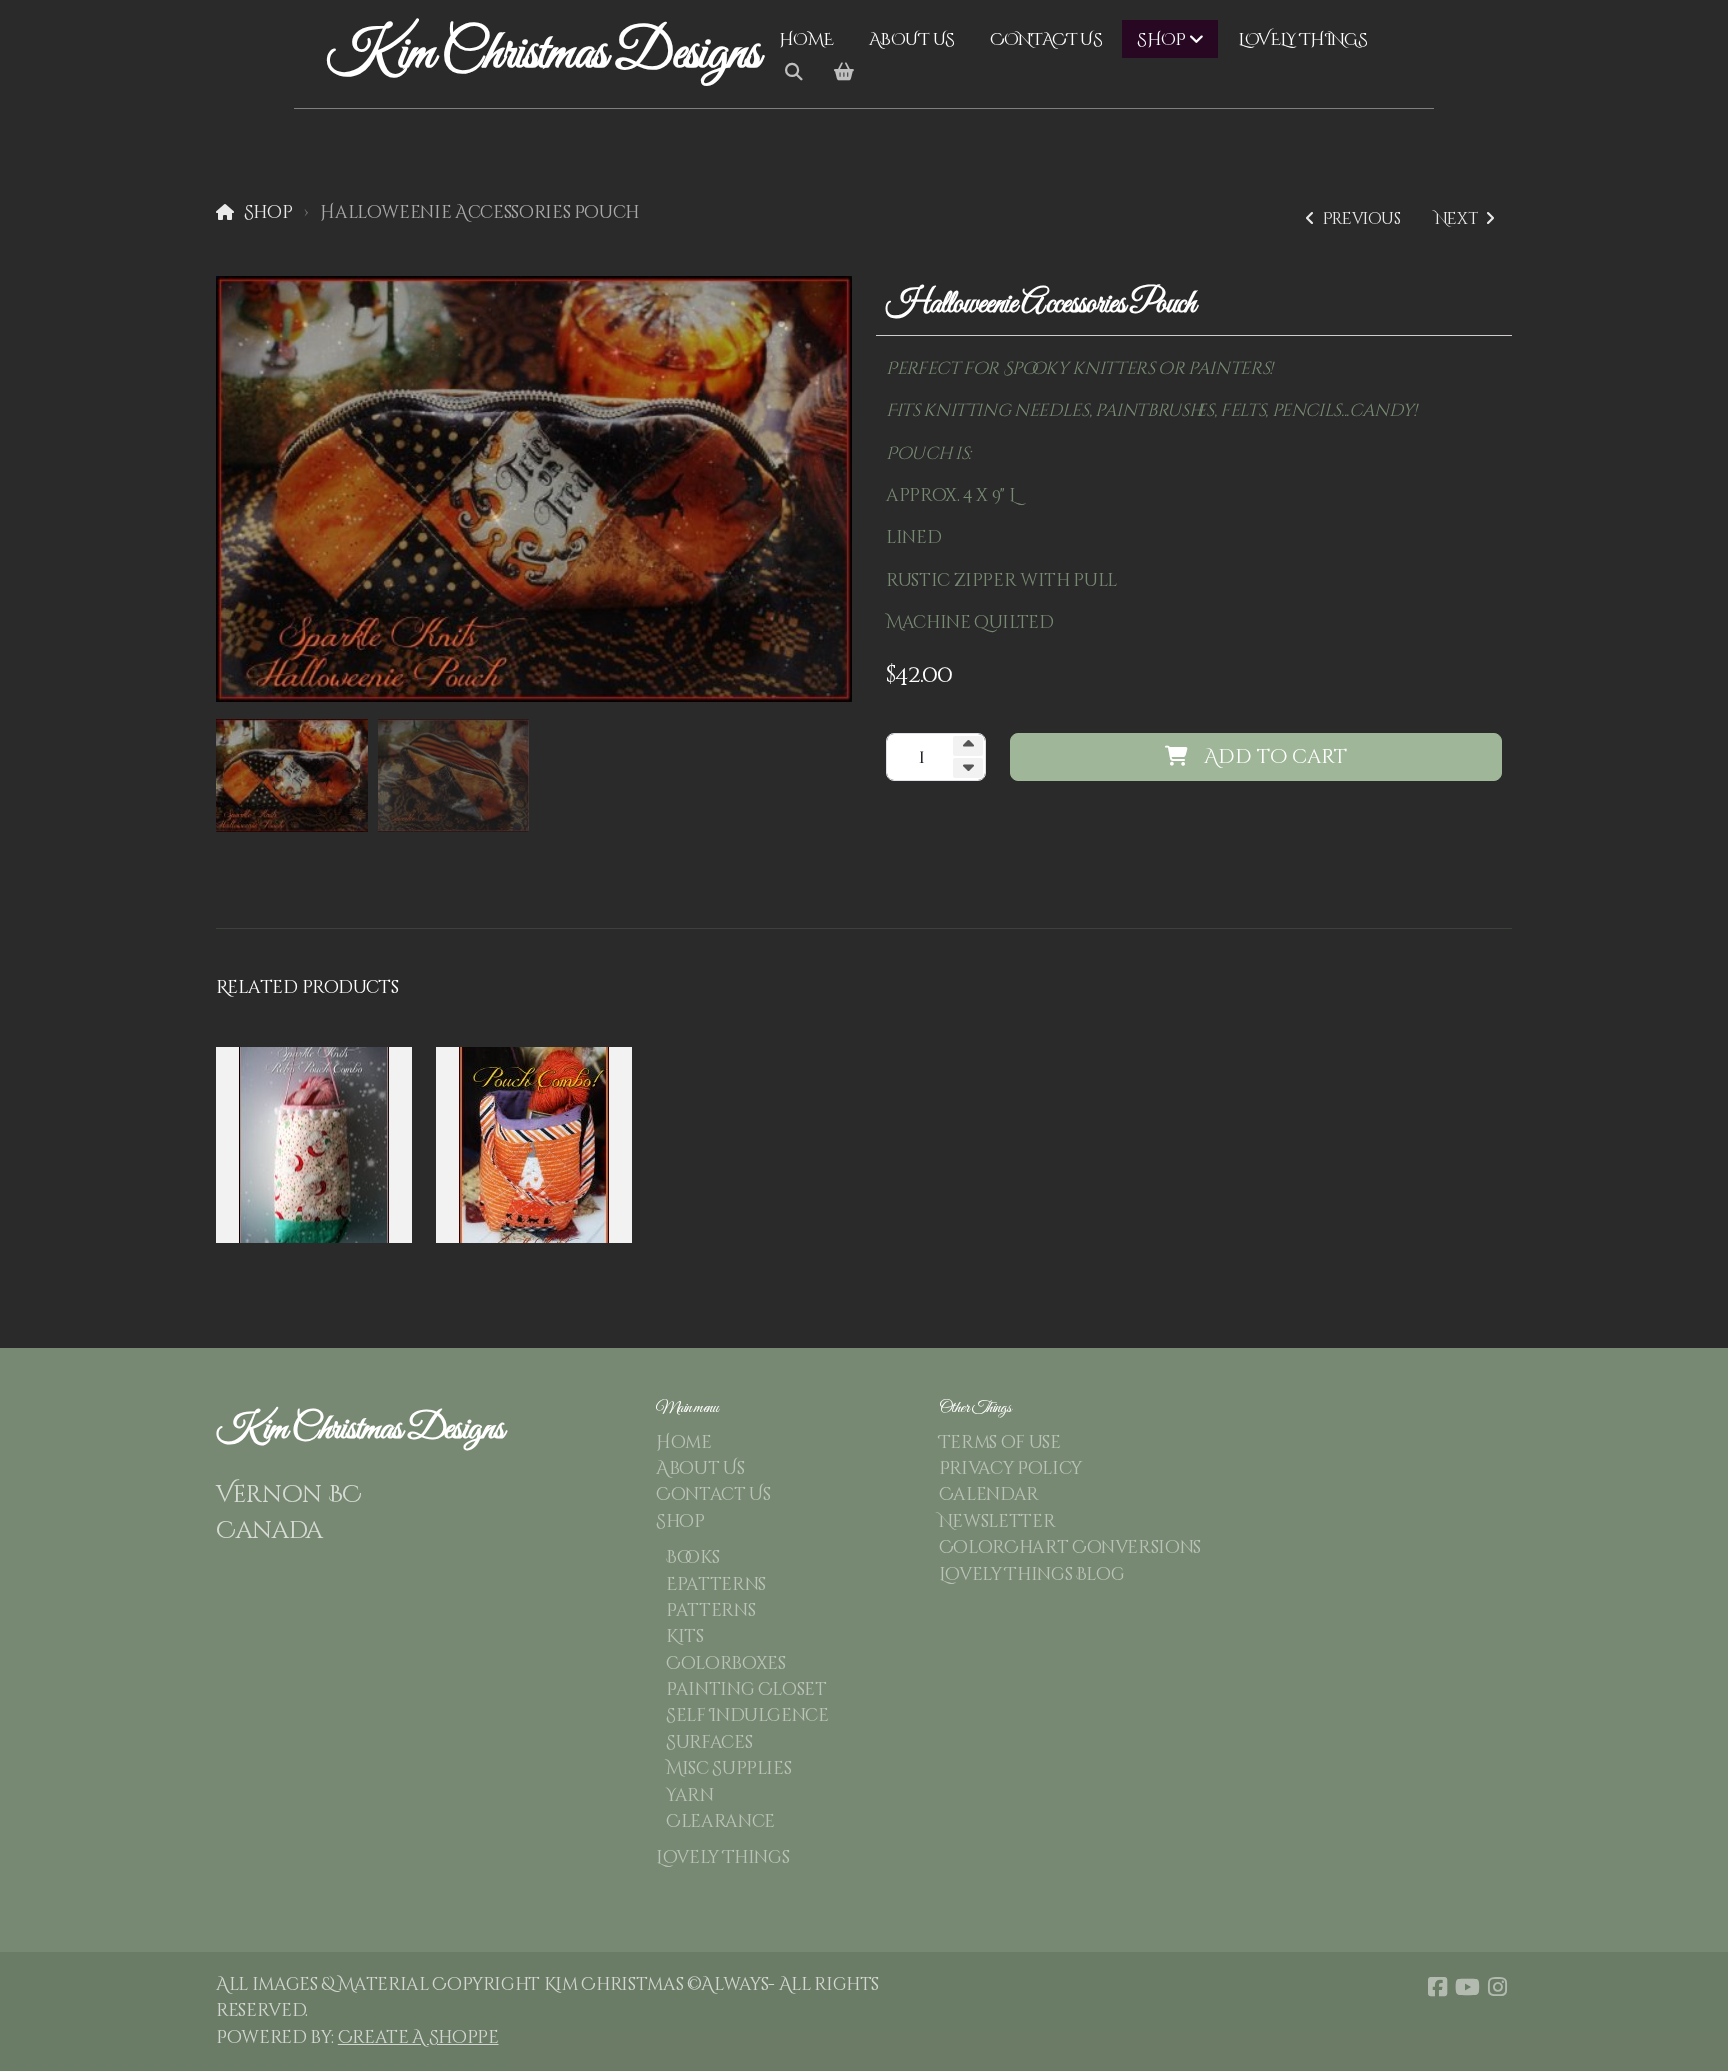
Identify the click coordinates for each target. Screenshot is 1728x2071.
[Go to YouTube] (1467, 1987)
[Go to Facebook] (1437, 1987)
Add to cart (1275, 756)
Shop (268, 213)
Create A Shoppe (418, 2038)
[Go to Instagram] (1497, 1987)
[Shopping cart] (844, 73)
